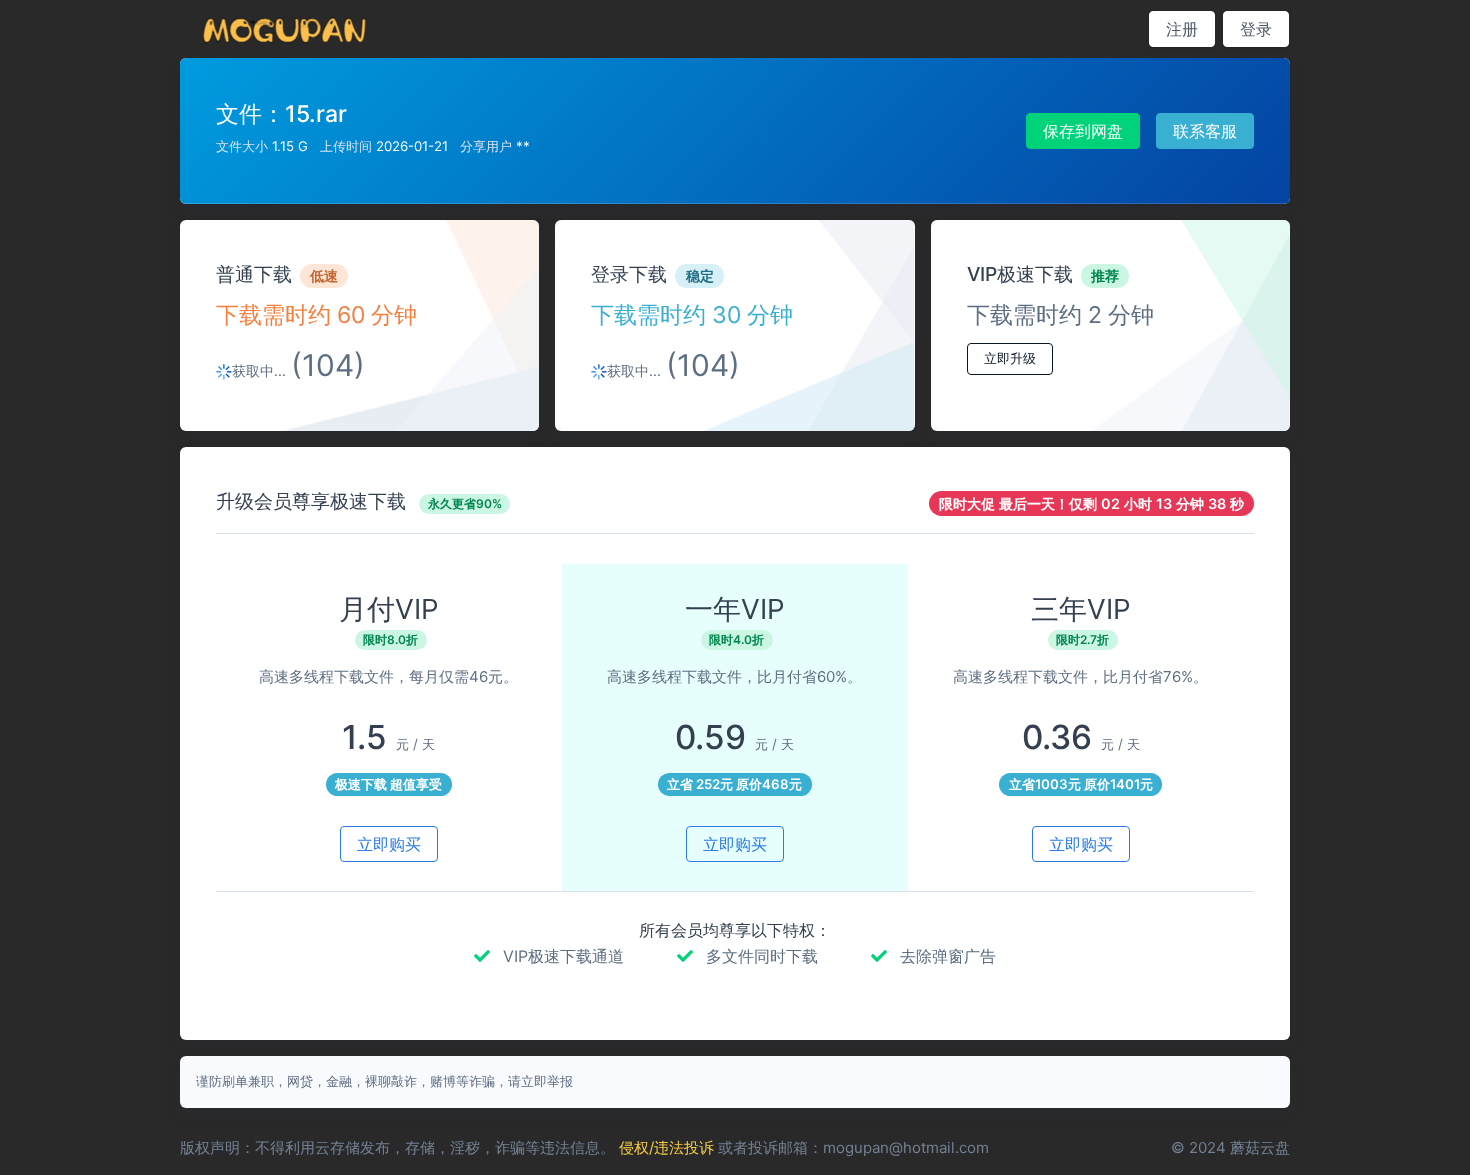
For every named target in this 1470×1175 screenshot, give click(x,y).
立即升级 (1010, 358)
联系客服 (1205, 131)
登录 (1256, 29)
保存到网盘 (1083, 131)
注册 (1182, 29)
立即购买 (389, 844)
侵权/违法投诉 (666, 1147)
